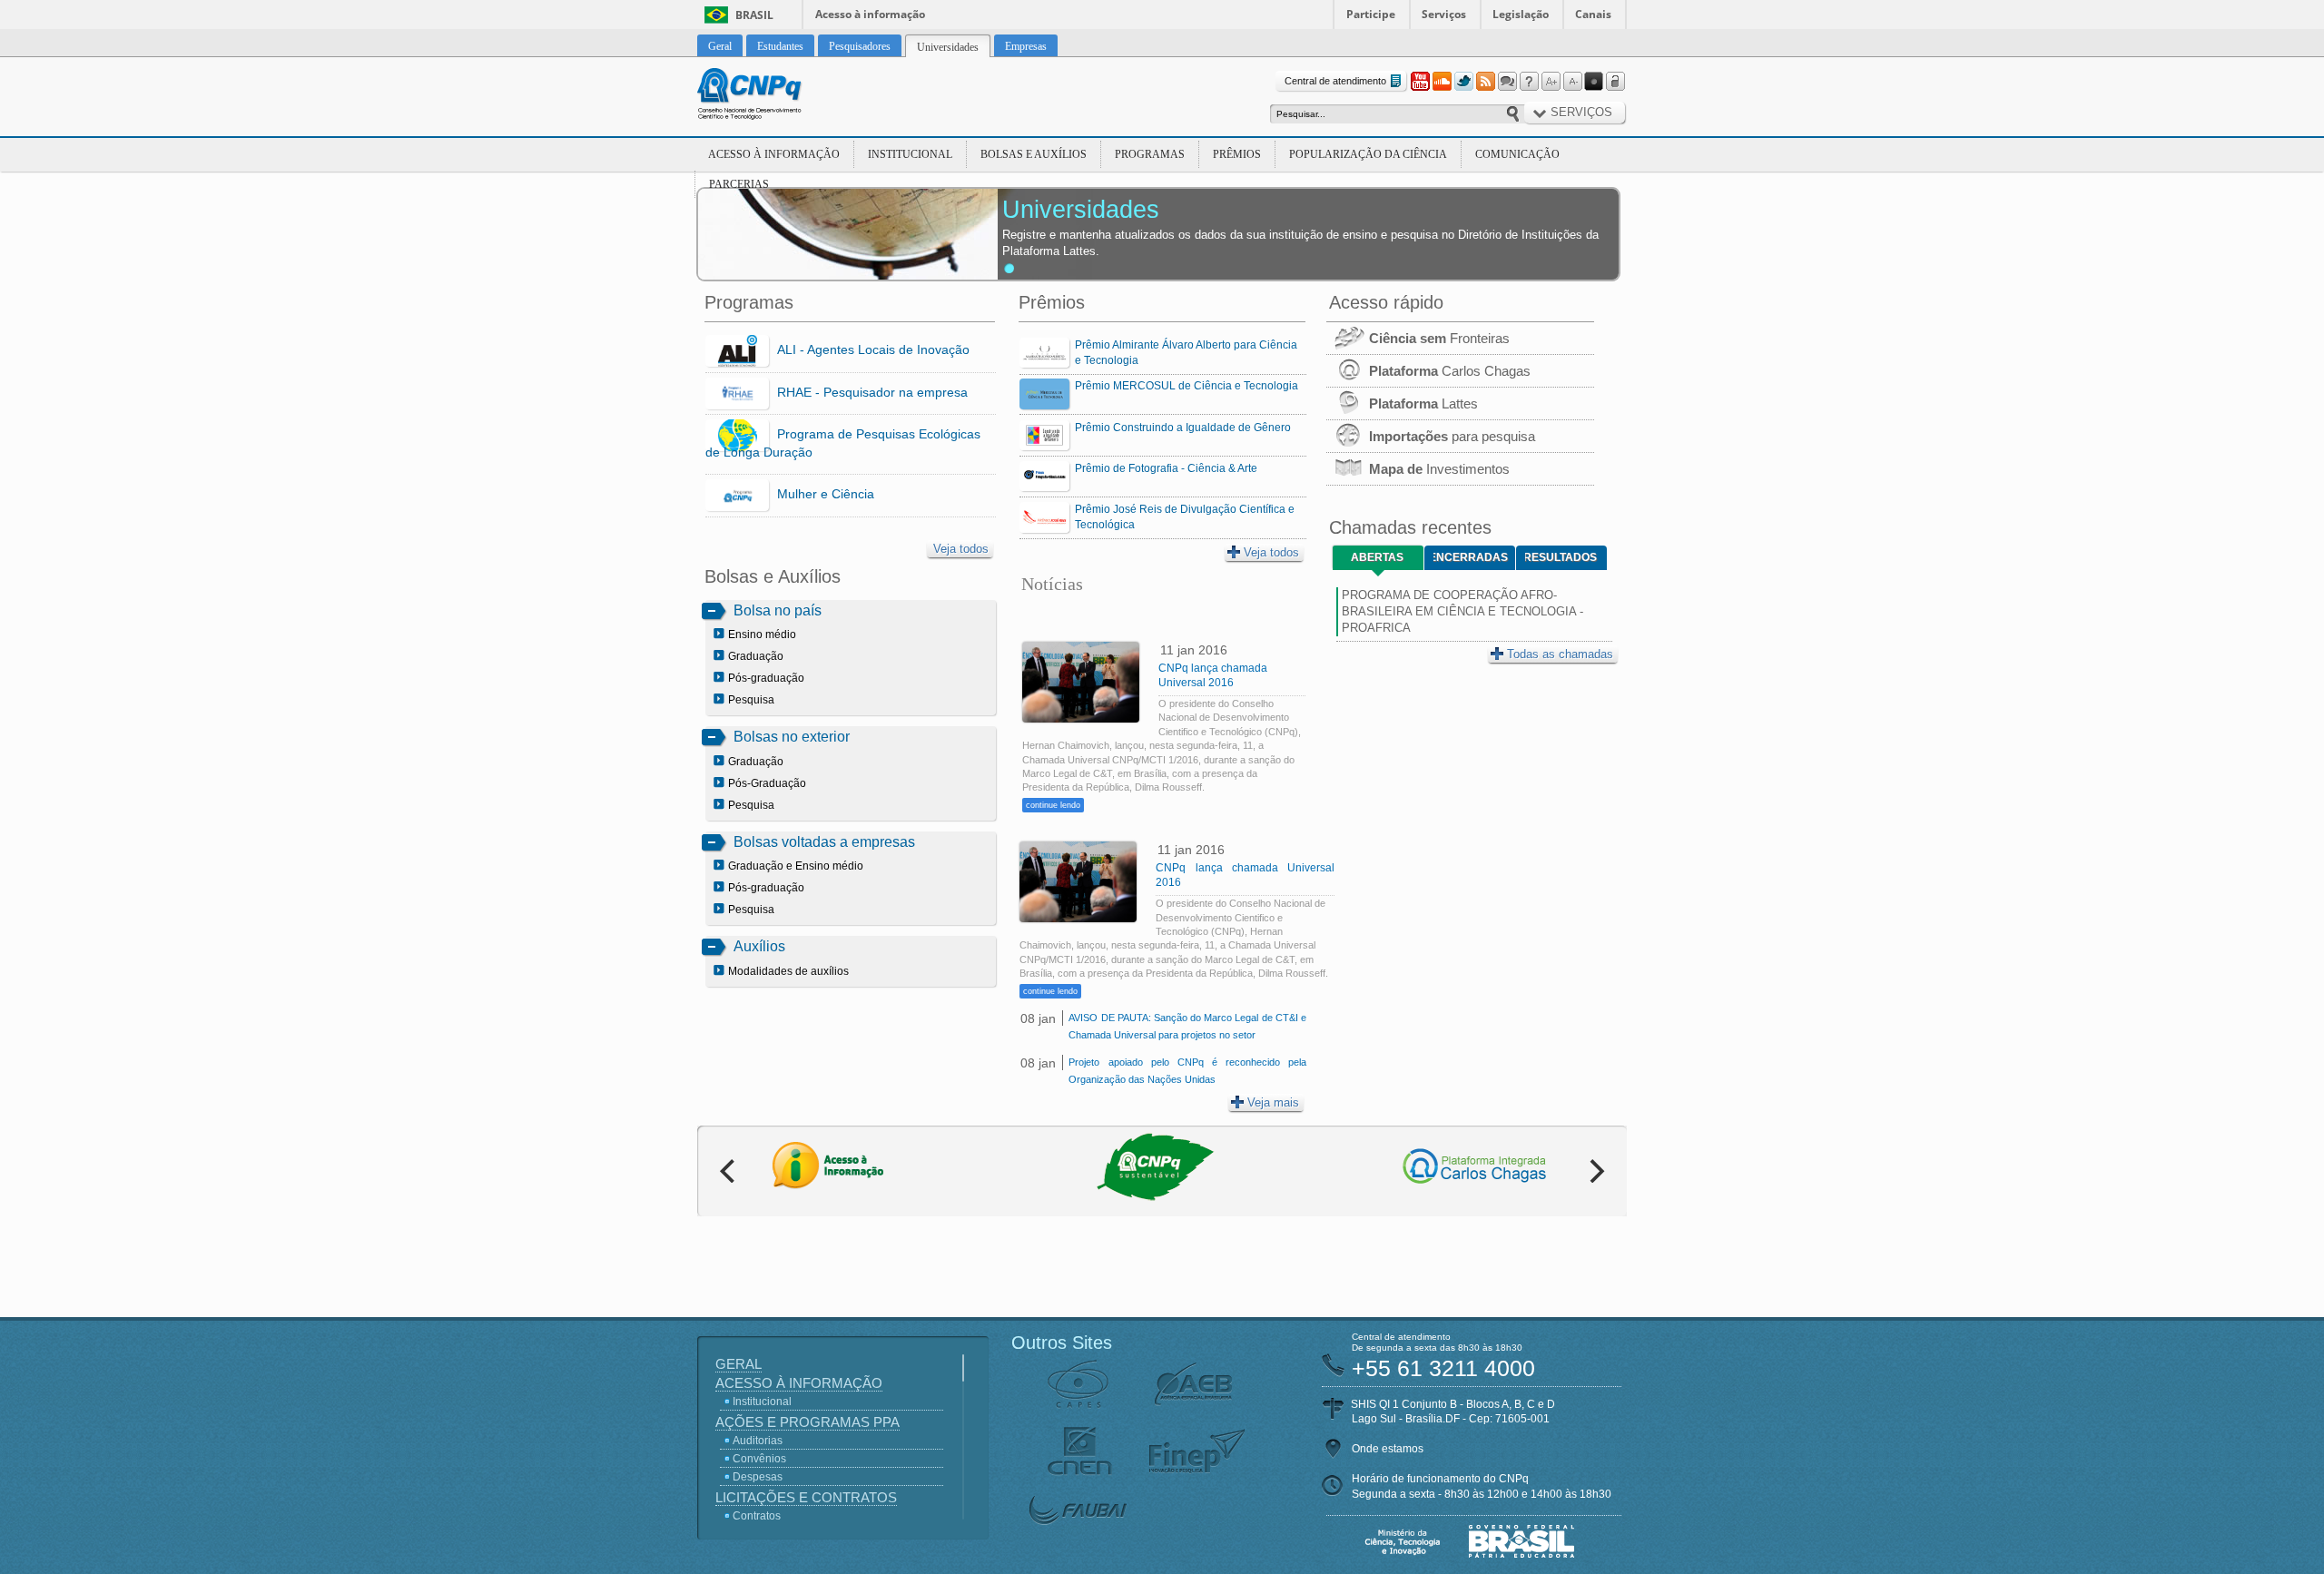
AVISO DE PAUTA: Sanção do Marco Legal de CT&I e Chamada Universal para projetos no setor (1187, 1026)
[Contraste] (1594, 82)
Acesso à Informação (774, 154)
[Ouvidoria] (1507, 82)
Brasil (754, 15)
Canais (1593, 14)
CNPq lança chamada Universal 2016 (1213, 675)
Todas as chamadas (1560, 654)
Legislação (1521, 14)
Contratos (757, 1516)
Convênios (759, 1459)
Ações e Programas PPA (807, 1422)
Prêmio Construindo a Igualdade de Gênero (1183, 428)
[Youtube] (1420, 82)
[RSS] (1485, 82)
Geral (739, 1364)
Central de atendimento (1335, 81)
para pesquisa (1452, 436)
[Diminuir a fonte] (1572, 82)
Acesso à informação (870, 14)
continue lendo (1053, 805)
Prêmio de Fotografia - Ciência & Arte (1166, 468)
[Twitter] (1463, 82)
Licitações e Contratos (806, 1497)
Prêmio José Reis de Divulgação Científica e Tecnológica (1185, 517)
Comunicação (1517, 154)
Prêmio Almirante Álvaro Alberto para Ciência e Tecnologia (1186, 353)
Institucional (910, 154)
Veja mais (1273, 1102)
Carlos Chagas (1450, 371)
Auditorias (758, 1441)
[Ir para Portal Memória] (772, 96)
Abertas (1377, 557)
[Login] (1616, 82)
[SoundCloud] (1442, 82)
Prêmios (1237, 154)
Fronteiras (1439, 338)
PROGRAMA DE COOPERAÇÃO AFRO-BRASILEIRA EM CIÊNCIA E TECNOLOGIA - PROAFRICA (1462, 611)
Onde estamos (1388, 1449)
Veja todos (961, 549)
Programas (1150, 154)
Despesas (758, 1477)
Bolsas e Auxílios (1034, 154)
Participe (1371, 14)
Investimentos (1439, 469)
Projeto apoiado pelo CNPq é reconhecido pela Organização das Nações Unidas (1187, 1071)
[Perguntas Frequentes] (1529, 82)
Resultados (1561, 557)
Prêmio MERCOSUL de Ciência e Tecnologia (1187, 386)
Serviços (1444, 14)
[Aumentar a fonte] (1551, 82)
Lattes (1423, 403)
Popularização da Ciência (1368, 154)
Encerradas (1471, 557)
